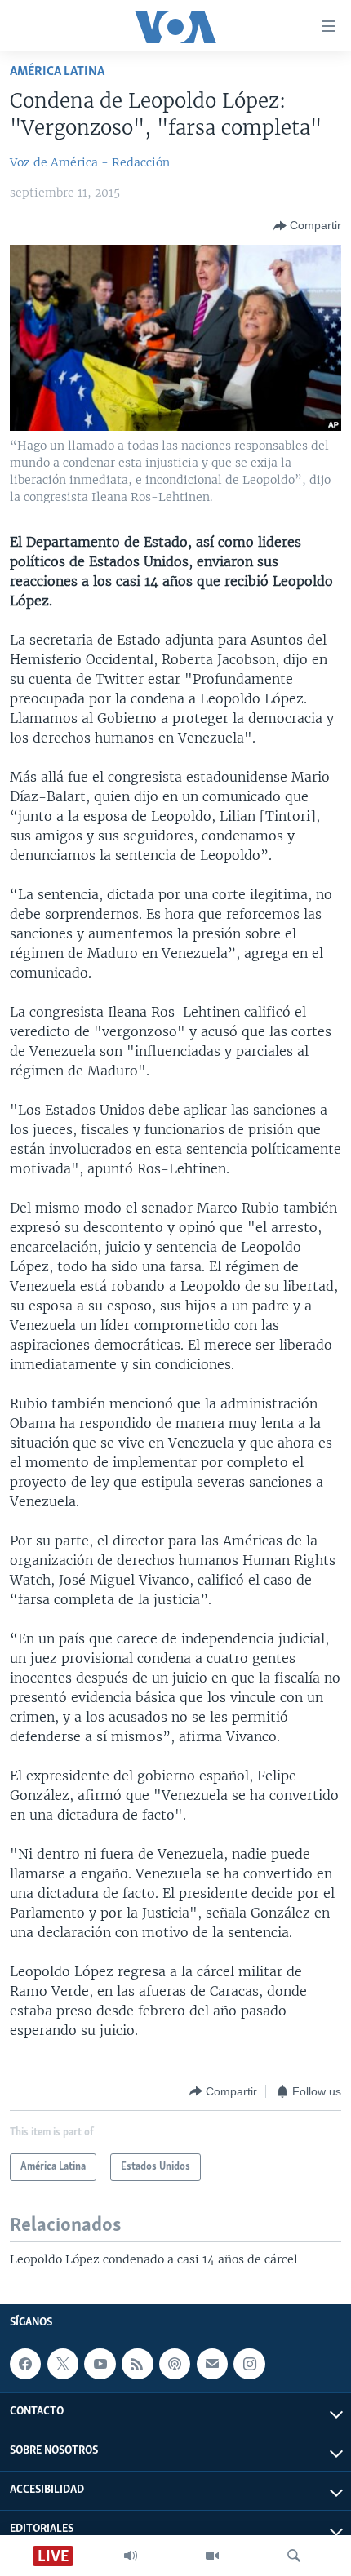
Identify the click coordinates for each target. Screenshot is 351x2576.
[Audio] (131, 2556)
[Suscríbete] (212, 2364)
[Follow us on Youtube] (100, 2364)
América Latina (57, 71)
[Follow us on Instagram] (249, 2364)
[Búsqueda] (294, 2556)
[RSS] (137, 2364)
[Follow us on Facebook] (25, 2364)
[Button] (307, 226)
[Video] (212, 2556)
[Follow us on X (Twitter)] (63, 2364)
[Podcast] (175, 2364)
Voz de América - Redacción (90, 162)
